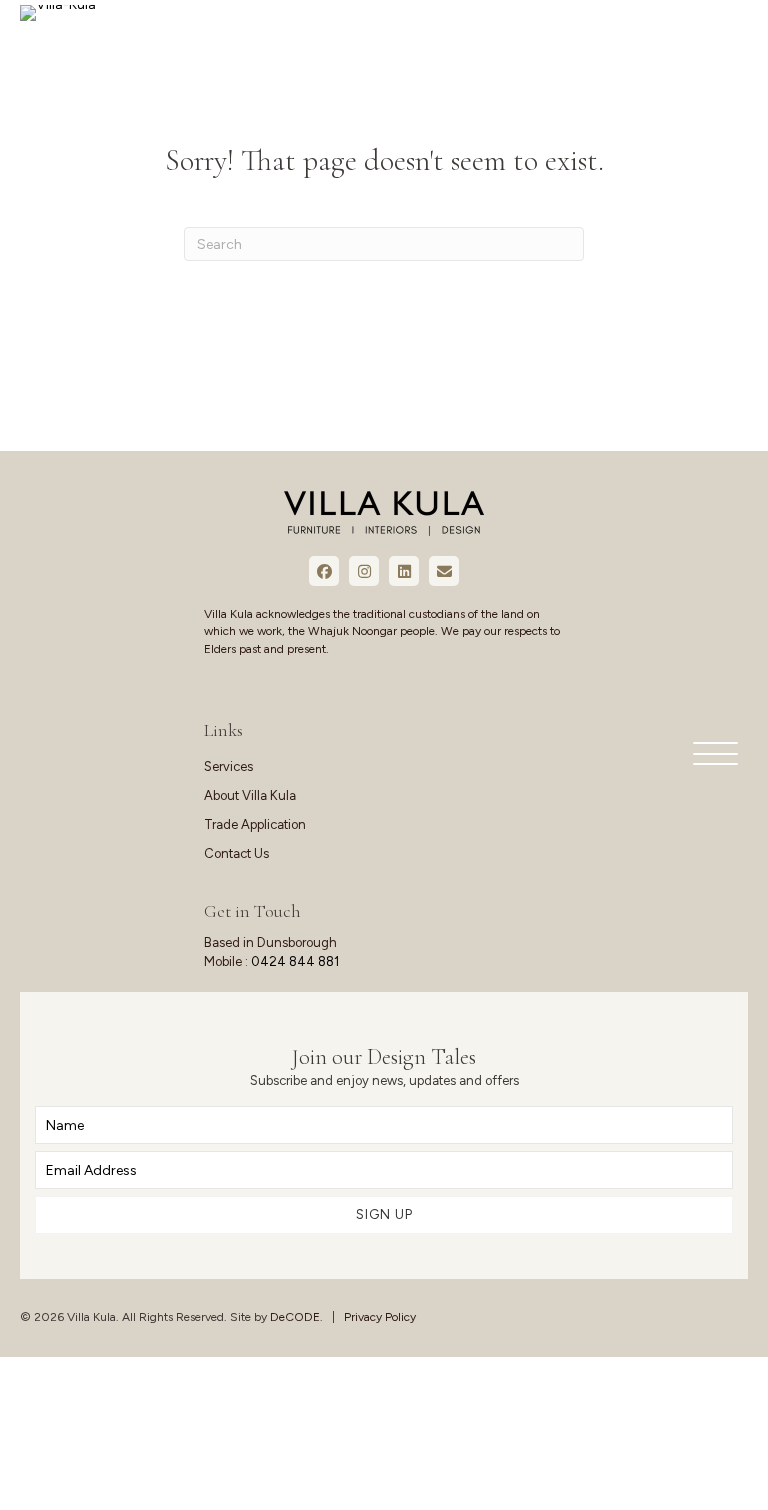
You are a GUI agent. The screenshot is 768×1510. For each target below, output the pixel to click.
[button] (710, 754)
